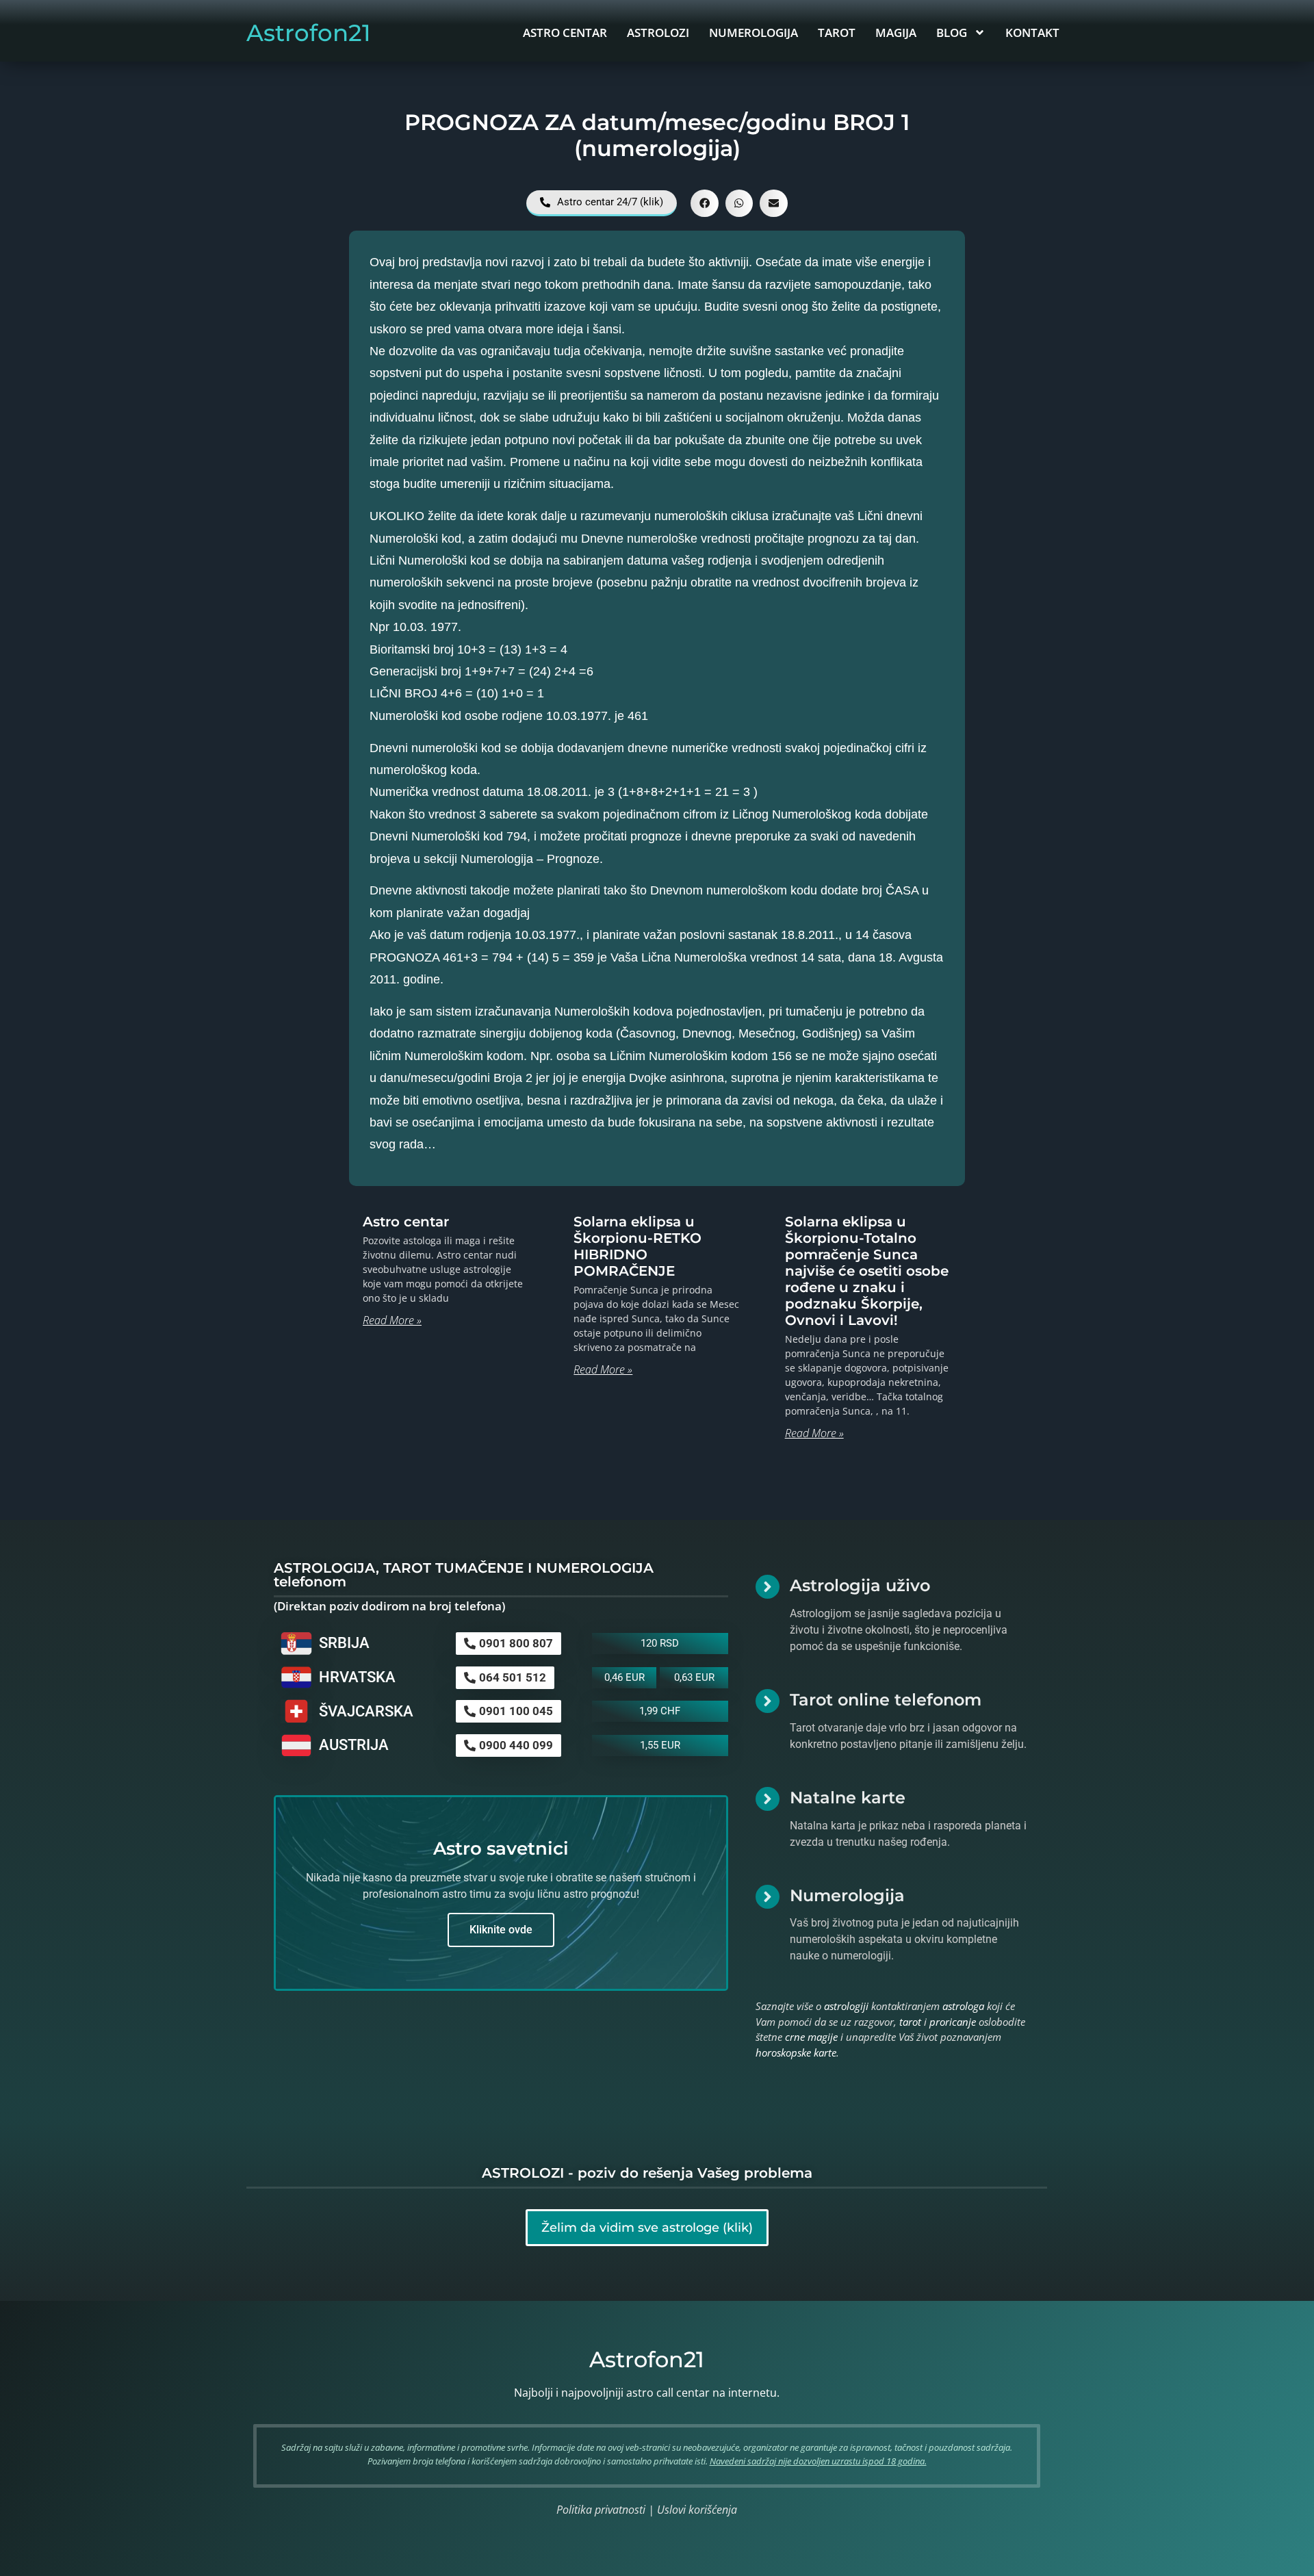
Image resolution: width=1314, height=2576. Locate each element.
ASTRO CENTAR (565, 33)
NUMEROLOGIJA (753, 33)
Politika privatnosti (601, 2510)
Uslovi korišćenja (697, 2510)
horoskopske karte (796, 2052)
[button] (705, 204)
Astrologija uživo (860, 1585)
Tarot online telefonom (886, 1700)
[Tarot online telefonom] (768, 1701)
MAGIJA (896, 33)
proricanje (953, 2022)
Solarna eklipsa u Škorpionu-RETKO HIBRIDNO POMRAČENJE (637, 1246)
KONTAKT (1032, 33)
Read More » (392, 1320)
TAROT (837, 33)
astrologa (963, 2006)
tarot (910, 2022)
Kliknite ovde (501, 1930)
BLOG (952, 33)
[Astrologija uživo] (768, 1587)
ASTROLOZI (658, 33)
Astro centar (406, 1222)
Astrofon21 (309, 33)
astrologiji (846, 2006)
